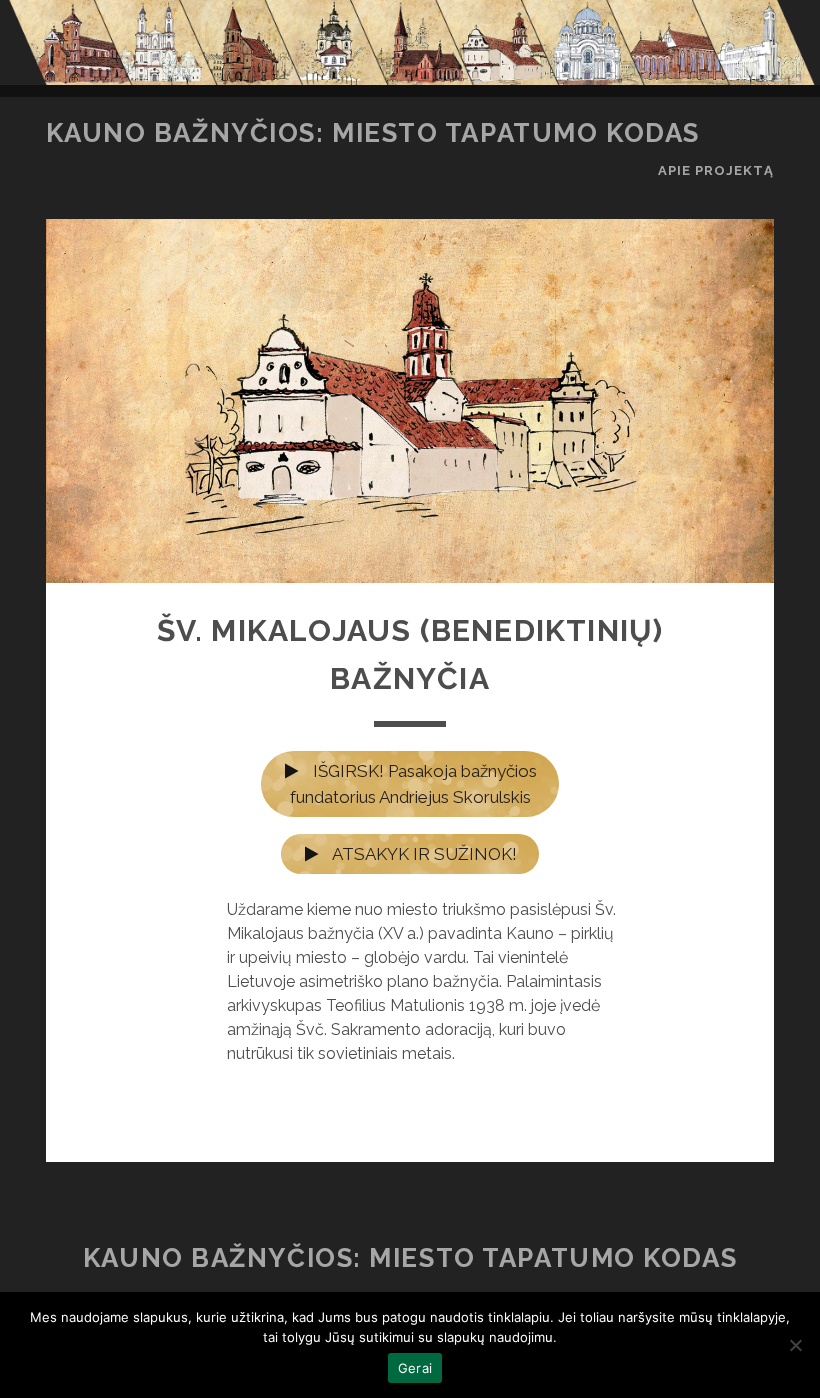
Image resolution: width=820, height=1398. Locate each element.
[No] (795, 1345)
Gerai (415, 1368)
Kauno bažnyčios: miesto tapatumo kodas (373, 133)
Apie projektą (716, 170)
